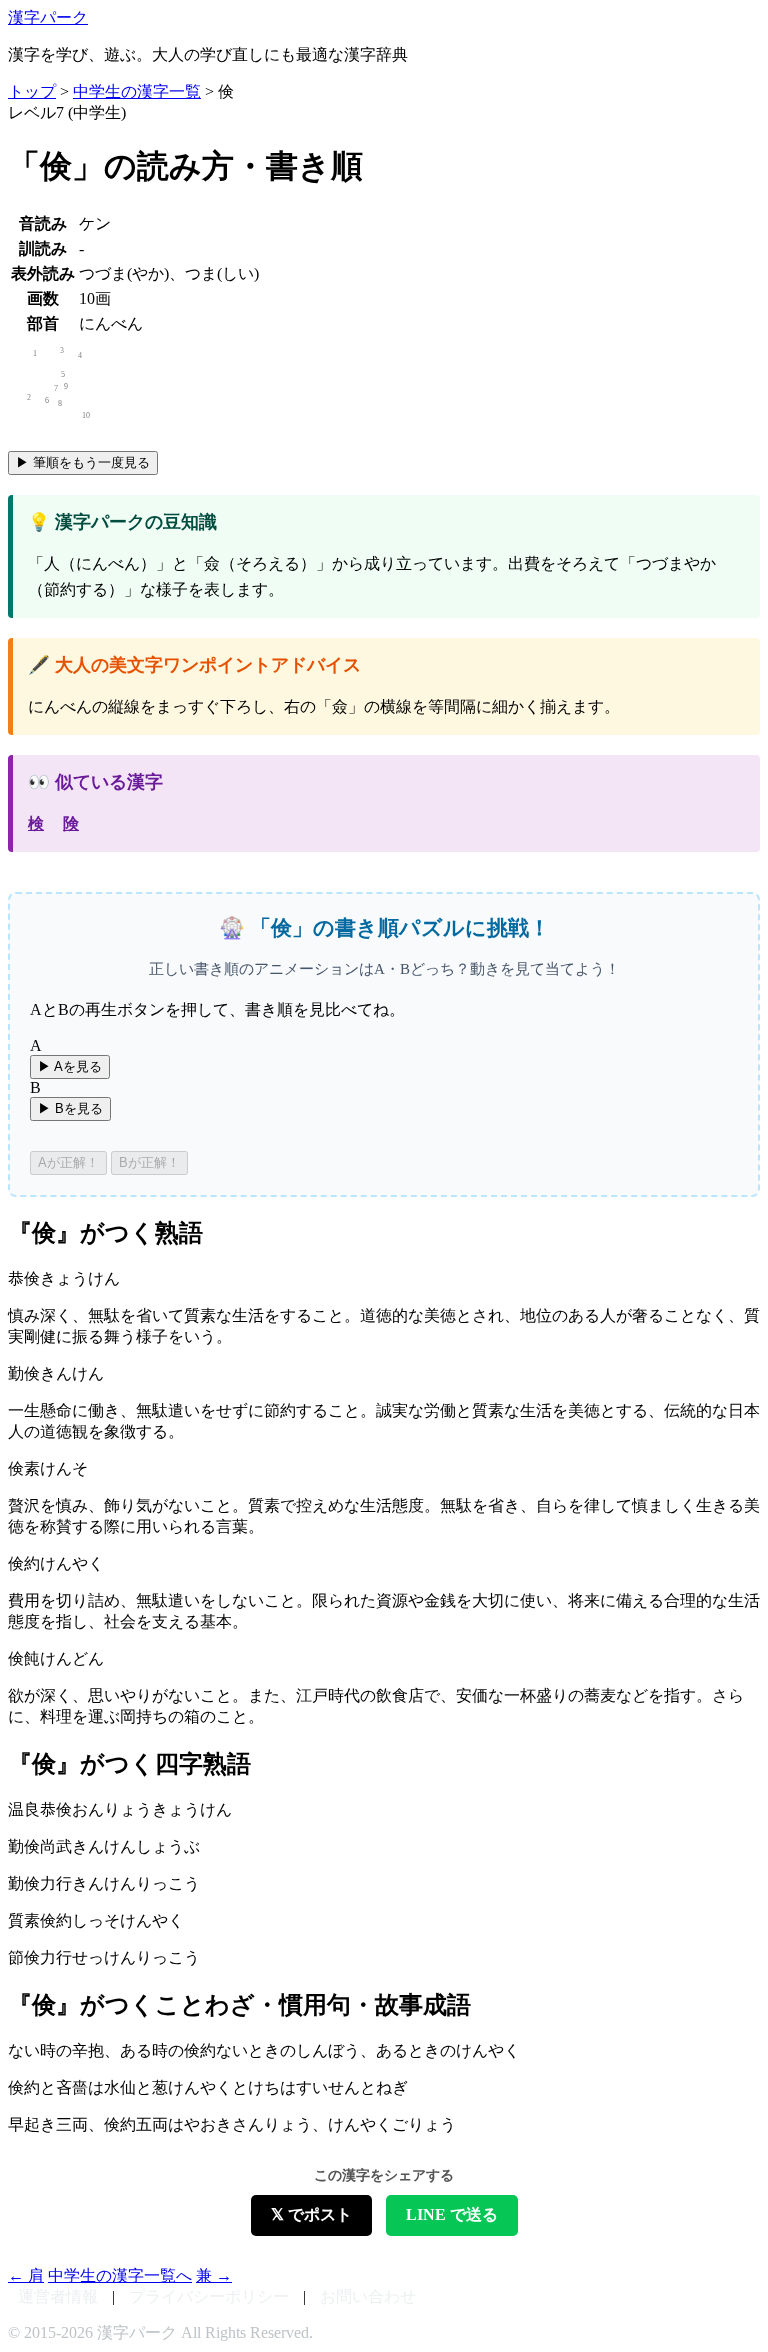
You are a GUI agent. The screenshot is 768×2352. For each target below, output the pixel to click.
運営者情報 (58, 2296)
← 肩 (26, 2275)
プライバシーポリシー (209, 2296)
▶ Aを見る (70, 1066)
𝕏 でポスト (311, 2214)
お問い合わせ (368, 2296)
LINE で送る (452, 2214)
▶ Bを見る (70, 1108)
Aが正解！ (68, 1162)
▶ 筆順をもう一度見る (83, 462)
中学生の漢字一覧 (137, 91)
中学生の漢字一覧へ (120, 2275)
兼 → (214, 2275)
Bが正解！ (149, 1162)
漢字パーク (48, 17)
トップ (32, 91)
